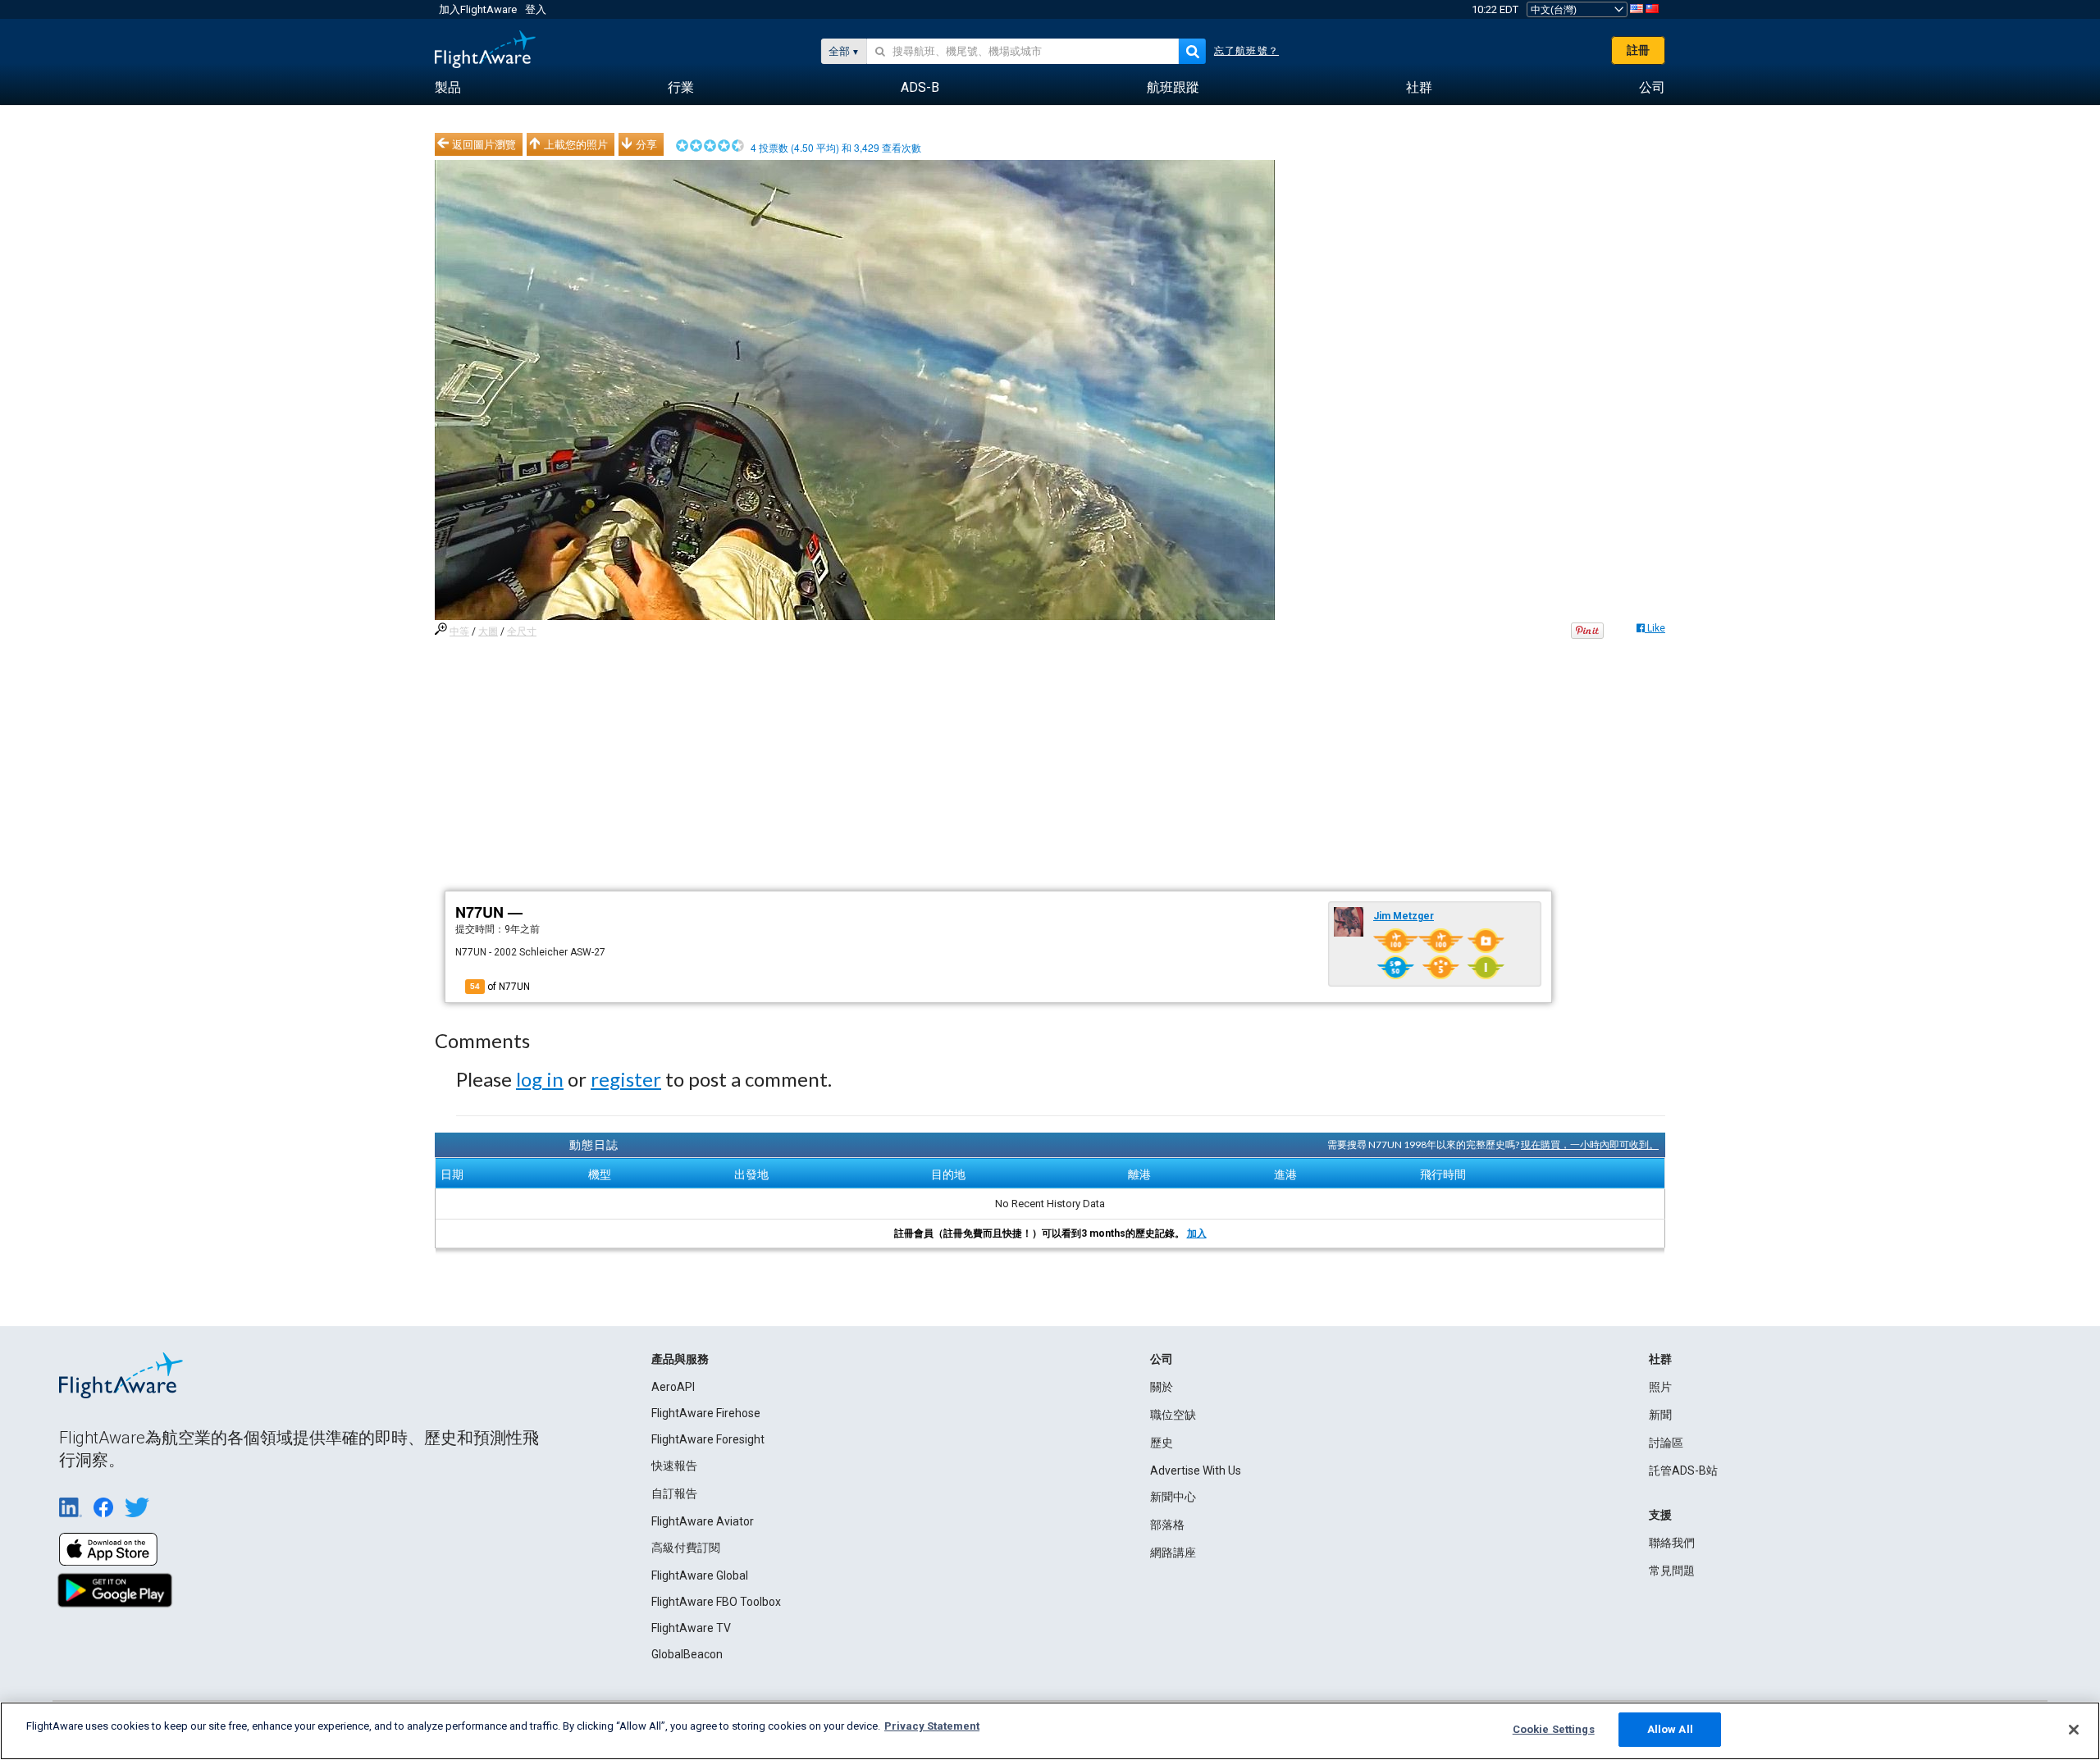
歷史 (1162, 1443)
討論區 (1666, 1443)
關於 (1162, 1387)
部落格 (1167, 1525)
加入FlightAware (478, 9)
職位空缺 (1173, 1415)
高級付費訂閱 (686, 1548)
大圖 (488, 632)
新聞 (1660, 1415)
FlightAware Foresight (708, 1439)
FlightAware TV (691, 1628)
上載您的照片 (576, 144)
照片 (1660, 1387)
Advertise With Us (1196, 1470)
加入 (1197, 1233)
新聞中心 (1173, 1497)
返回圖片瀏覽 (484, 144)
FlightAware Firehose (706, 1413)
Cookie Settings (1554, 1729)
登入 (536, 9)
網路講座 (1173, 1553)
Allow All (1670, 1729)
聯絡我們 (1672, 1543)
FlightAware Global (700, 1575)
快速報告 (674, 1466)
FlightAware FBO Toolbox (716, 1602)
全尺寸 (522, 632)
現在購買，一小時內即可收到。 (1590, 1144)
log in (540, 1079)
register (626, 1079)
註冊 (1638, 50)
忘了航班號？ (1246, 51)
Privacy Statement (932, 1726)
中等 (459, 632)
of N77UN (500, 987)
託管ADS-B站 (1683, 1470)
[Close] (2074, 1730)
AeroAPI (673, 1387)
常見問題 (1672, 1571)
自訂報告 (674, 1493)
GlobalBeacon (687, 1654)
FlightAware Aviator (703, 1521)
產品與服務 (680, 1359)
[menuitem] (448, 88)
